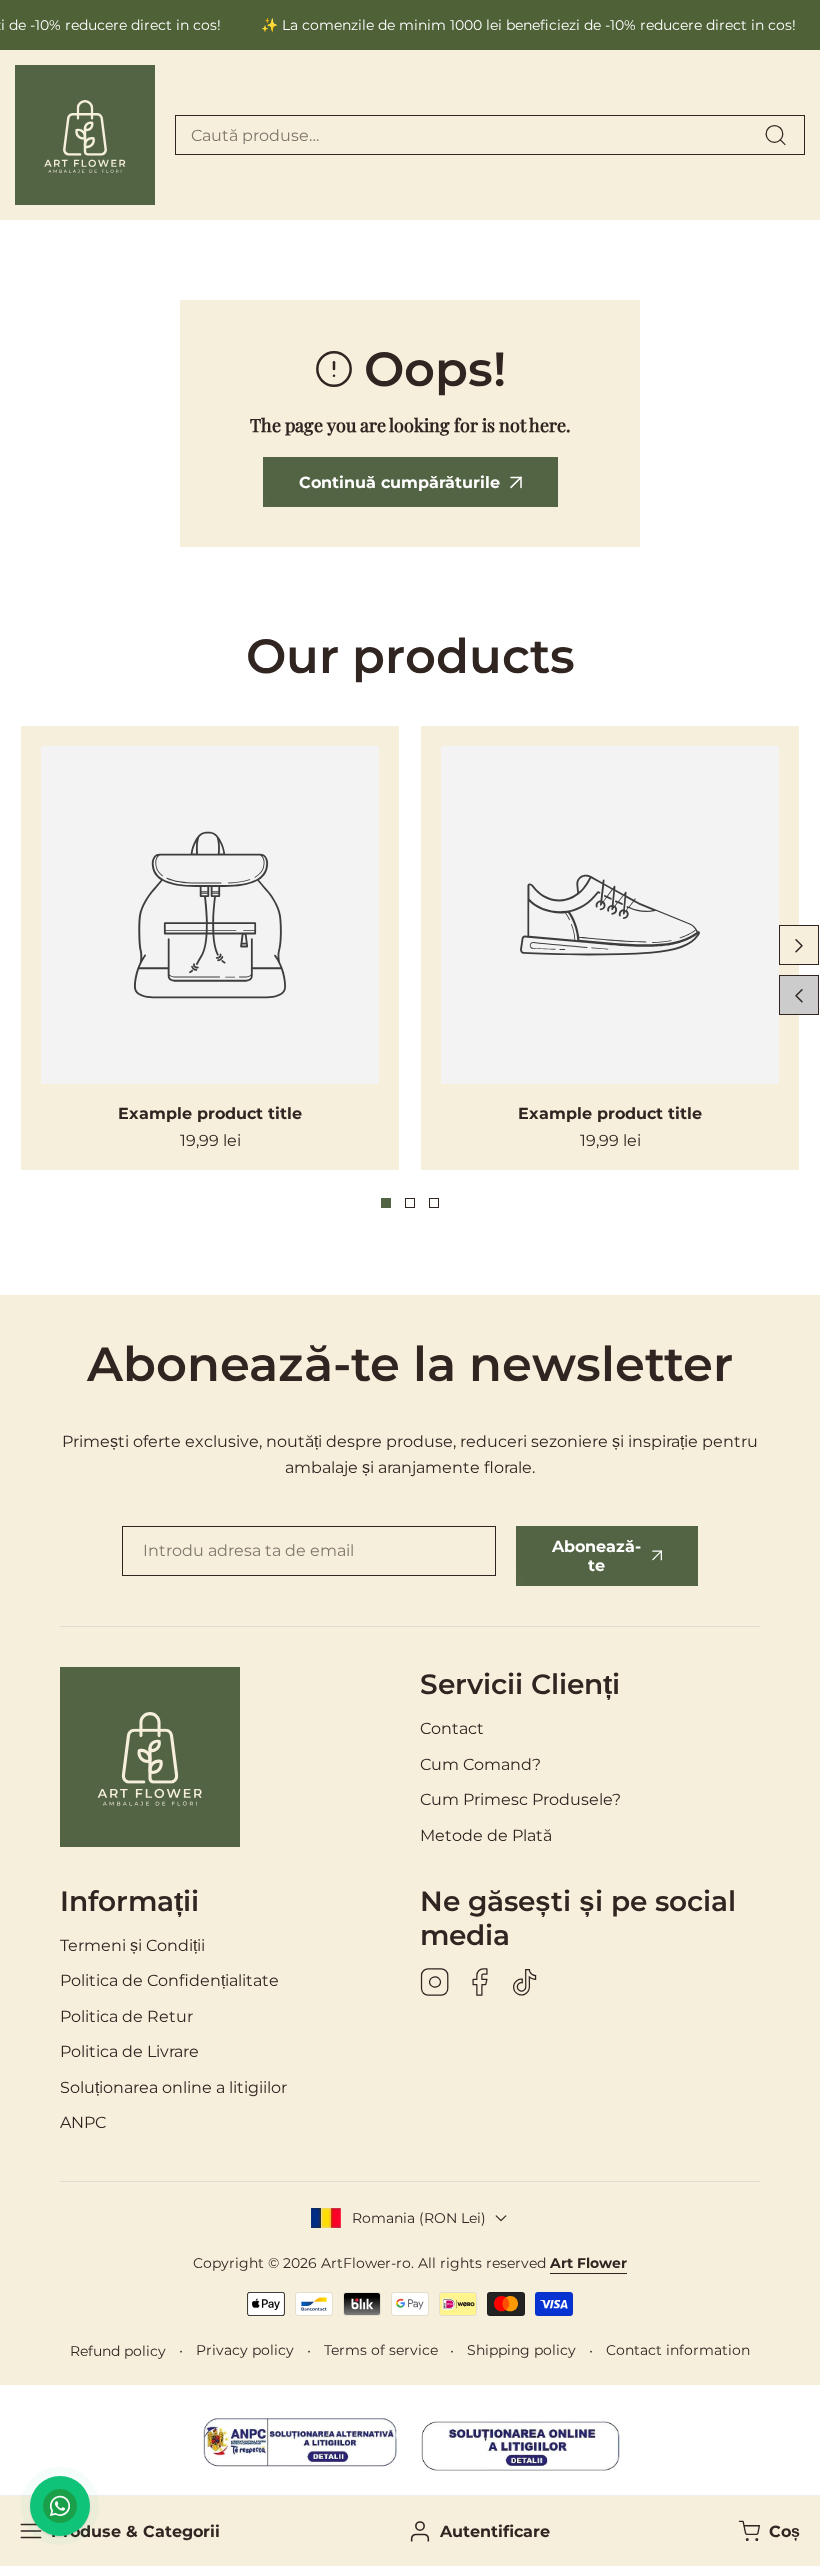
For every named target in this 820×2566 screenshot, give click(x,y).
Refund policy (118, 2351)
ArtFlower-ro (366, 2263)
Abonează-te (596, 1556)
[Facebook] (480, 1984)
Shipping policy (521, 2350)
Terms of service (381, 2350)
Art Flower (588, 2263)
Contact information (678, 2350)
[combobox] (490, 135)
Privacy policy (245, 2350)
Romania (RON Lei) (419, 2218)
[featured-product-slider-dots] (386, 1203)
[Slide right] (799, 945)
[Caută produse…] (775, 135)
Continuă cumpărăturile (399, 482)
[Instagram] (435, 1984)
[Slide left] (799, 995)
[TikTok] (525, 1984)
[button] (767, 2531)
